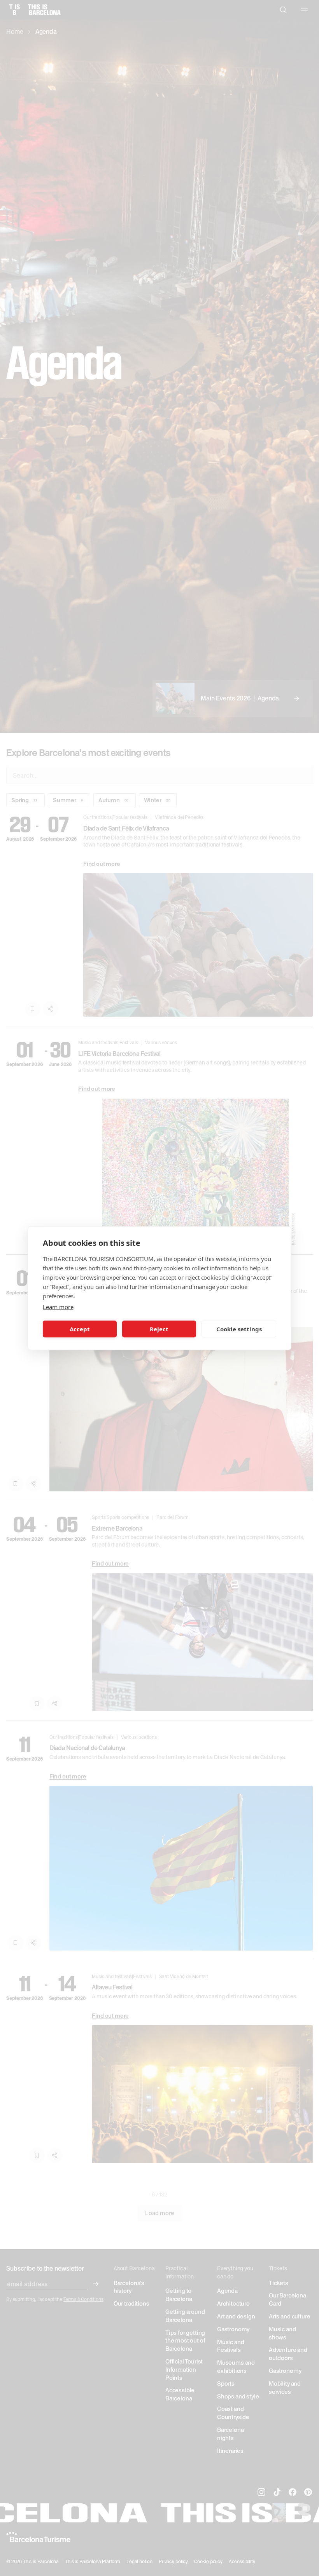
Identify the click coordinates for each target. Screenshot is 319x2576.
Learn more (58, 1306)
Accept (80, 1329)
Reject (159, 1329)
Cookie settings (239, 1329)
